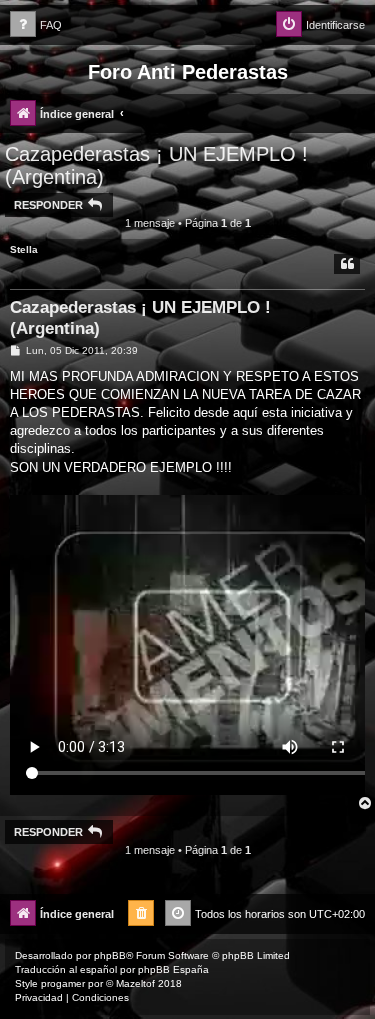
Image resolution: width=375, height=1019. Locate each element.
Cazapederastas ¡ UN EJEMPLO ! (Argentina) (156, 165)
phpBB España (173, 969)
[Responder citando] (347, 264)
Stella (24, 249)
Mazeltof (135, 983)
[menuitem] (36, 25)
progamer (63, 983)
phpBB (110, 955)
